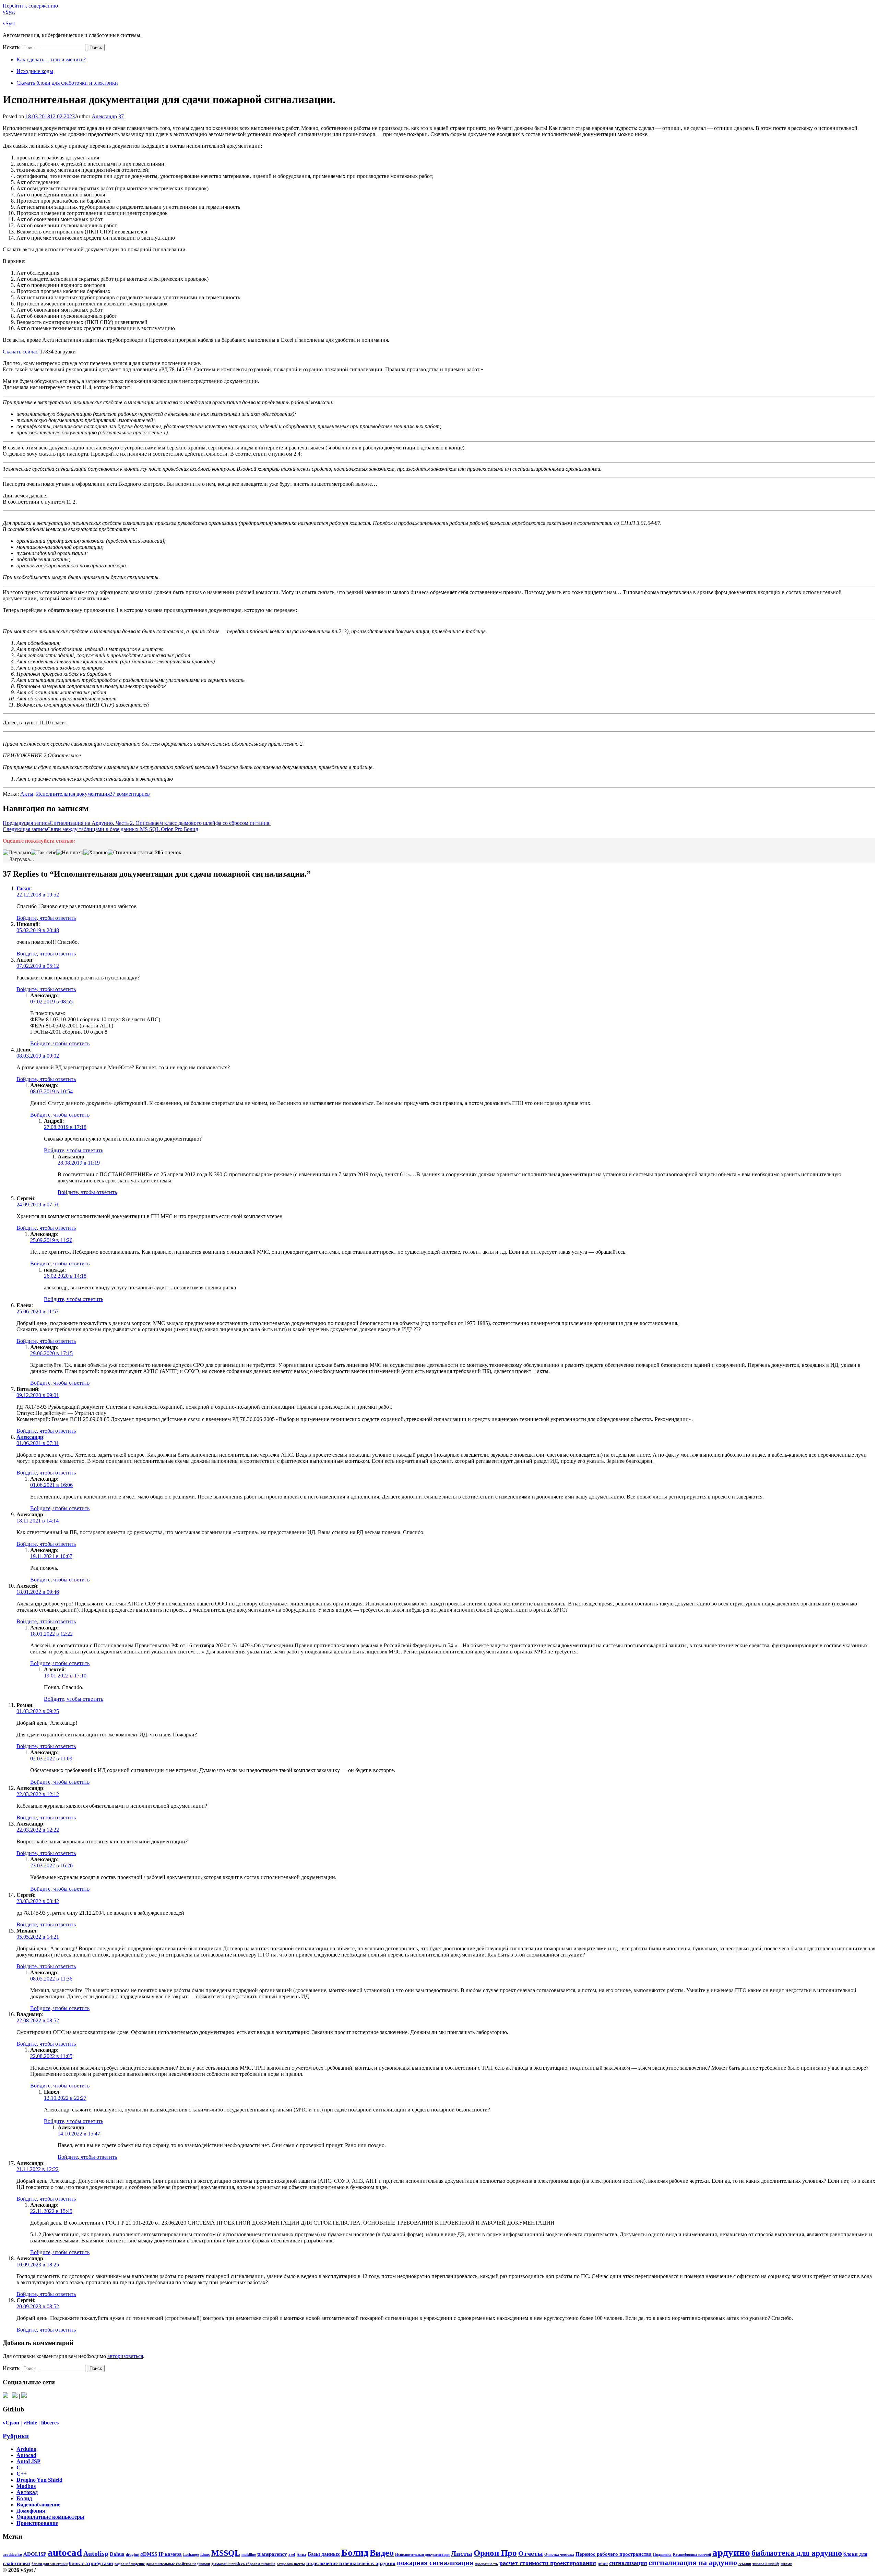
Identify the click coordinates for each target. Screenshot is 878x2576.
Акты (27, 794)
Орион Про (495, 2553)
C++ (22, 2474)
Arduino (26, 2449)
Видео (382, 2553)
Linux (205, 2555)
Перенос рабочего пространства (614, 2554)
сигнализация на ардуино (693, 2562)
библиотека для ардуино (797, 2553)
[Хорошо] (96, 853)
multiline (249, 2555)
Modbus (26, 2486)
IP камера (170, 2554)
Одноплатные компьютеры (50, 2517)
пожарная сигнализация (435, 2563)
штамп (786, 2564)
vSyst (9, 12)
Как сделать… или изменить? (51, 59)
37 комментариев (130, 794)
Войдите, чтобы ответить (46, 918)
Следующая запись (100, 829)
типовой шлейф (766, 2564)
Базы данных (324, 2554)
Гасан (23, 888)
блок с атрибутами (91, 2563)
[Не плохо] (70, 853)
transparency (272, 2554)
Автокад (27, 2492)
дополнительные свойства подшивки (178, 2564)
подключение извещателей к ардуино (351, 2563)
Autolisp (96, 2553)
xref (292, 2555)
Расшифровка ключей (692, 2555)
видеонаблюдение (130, 2564)
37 (121, 116)
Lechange (191, 2555)
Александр (104, 116)
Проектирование (37, 2523)
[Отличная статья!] (131, 853)
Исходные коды (35, 71)
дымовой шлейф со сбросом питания (243, 2564)
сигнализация (628, 2563)
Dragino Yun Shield (39, 2480)
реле (603, 2563)
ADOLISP (35, 2554)
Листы (462, 2553)
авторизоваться (125, 2356)
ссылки (745, 2564)
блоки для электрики (50, 2564)
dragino (132, 2555)
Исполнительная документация (73, 794)
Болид (24, 2498)
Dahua (117, 2554)
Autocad (26, 2455)
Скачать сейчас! (21, 352)
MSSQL (226, 2553)
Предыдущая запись (137, 823)
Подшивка (662, 2555)
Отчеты (531, 2553)
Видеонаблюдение (38, 2505)
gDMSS (149, 2554)
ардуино (731, 2552)
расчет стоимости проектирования (548, 2563)
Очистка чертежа (559, 2555)
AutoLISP (28, 2461)
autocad (65, 2552)
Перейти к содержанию (30, 6)
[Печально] (17, 853)
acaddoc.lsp (12, 2555)
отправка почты (291, 2564)
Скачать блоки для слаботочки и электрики (67, 83)
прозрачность (486, 2564)
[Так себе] (44, 853)
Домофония (31, 2511)
